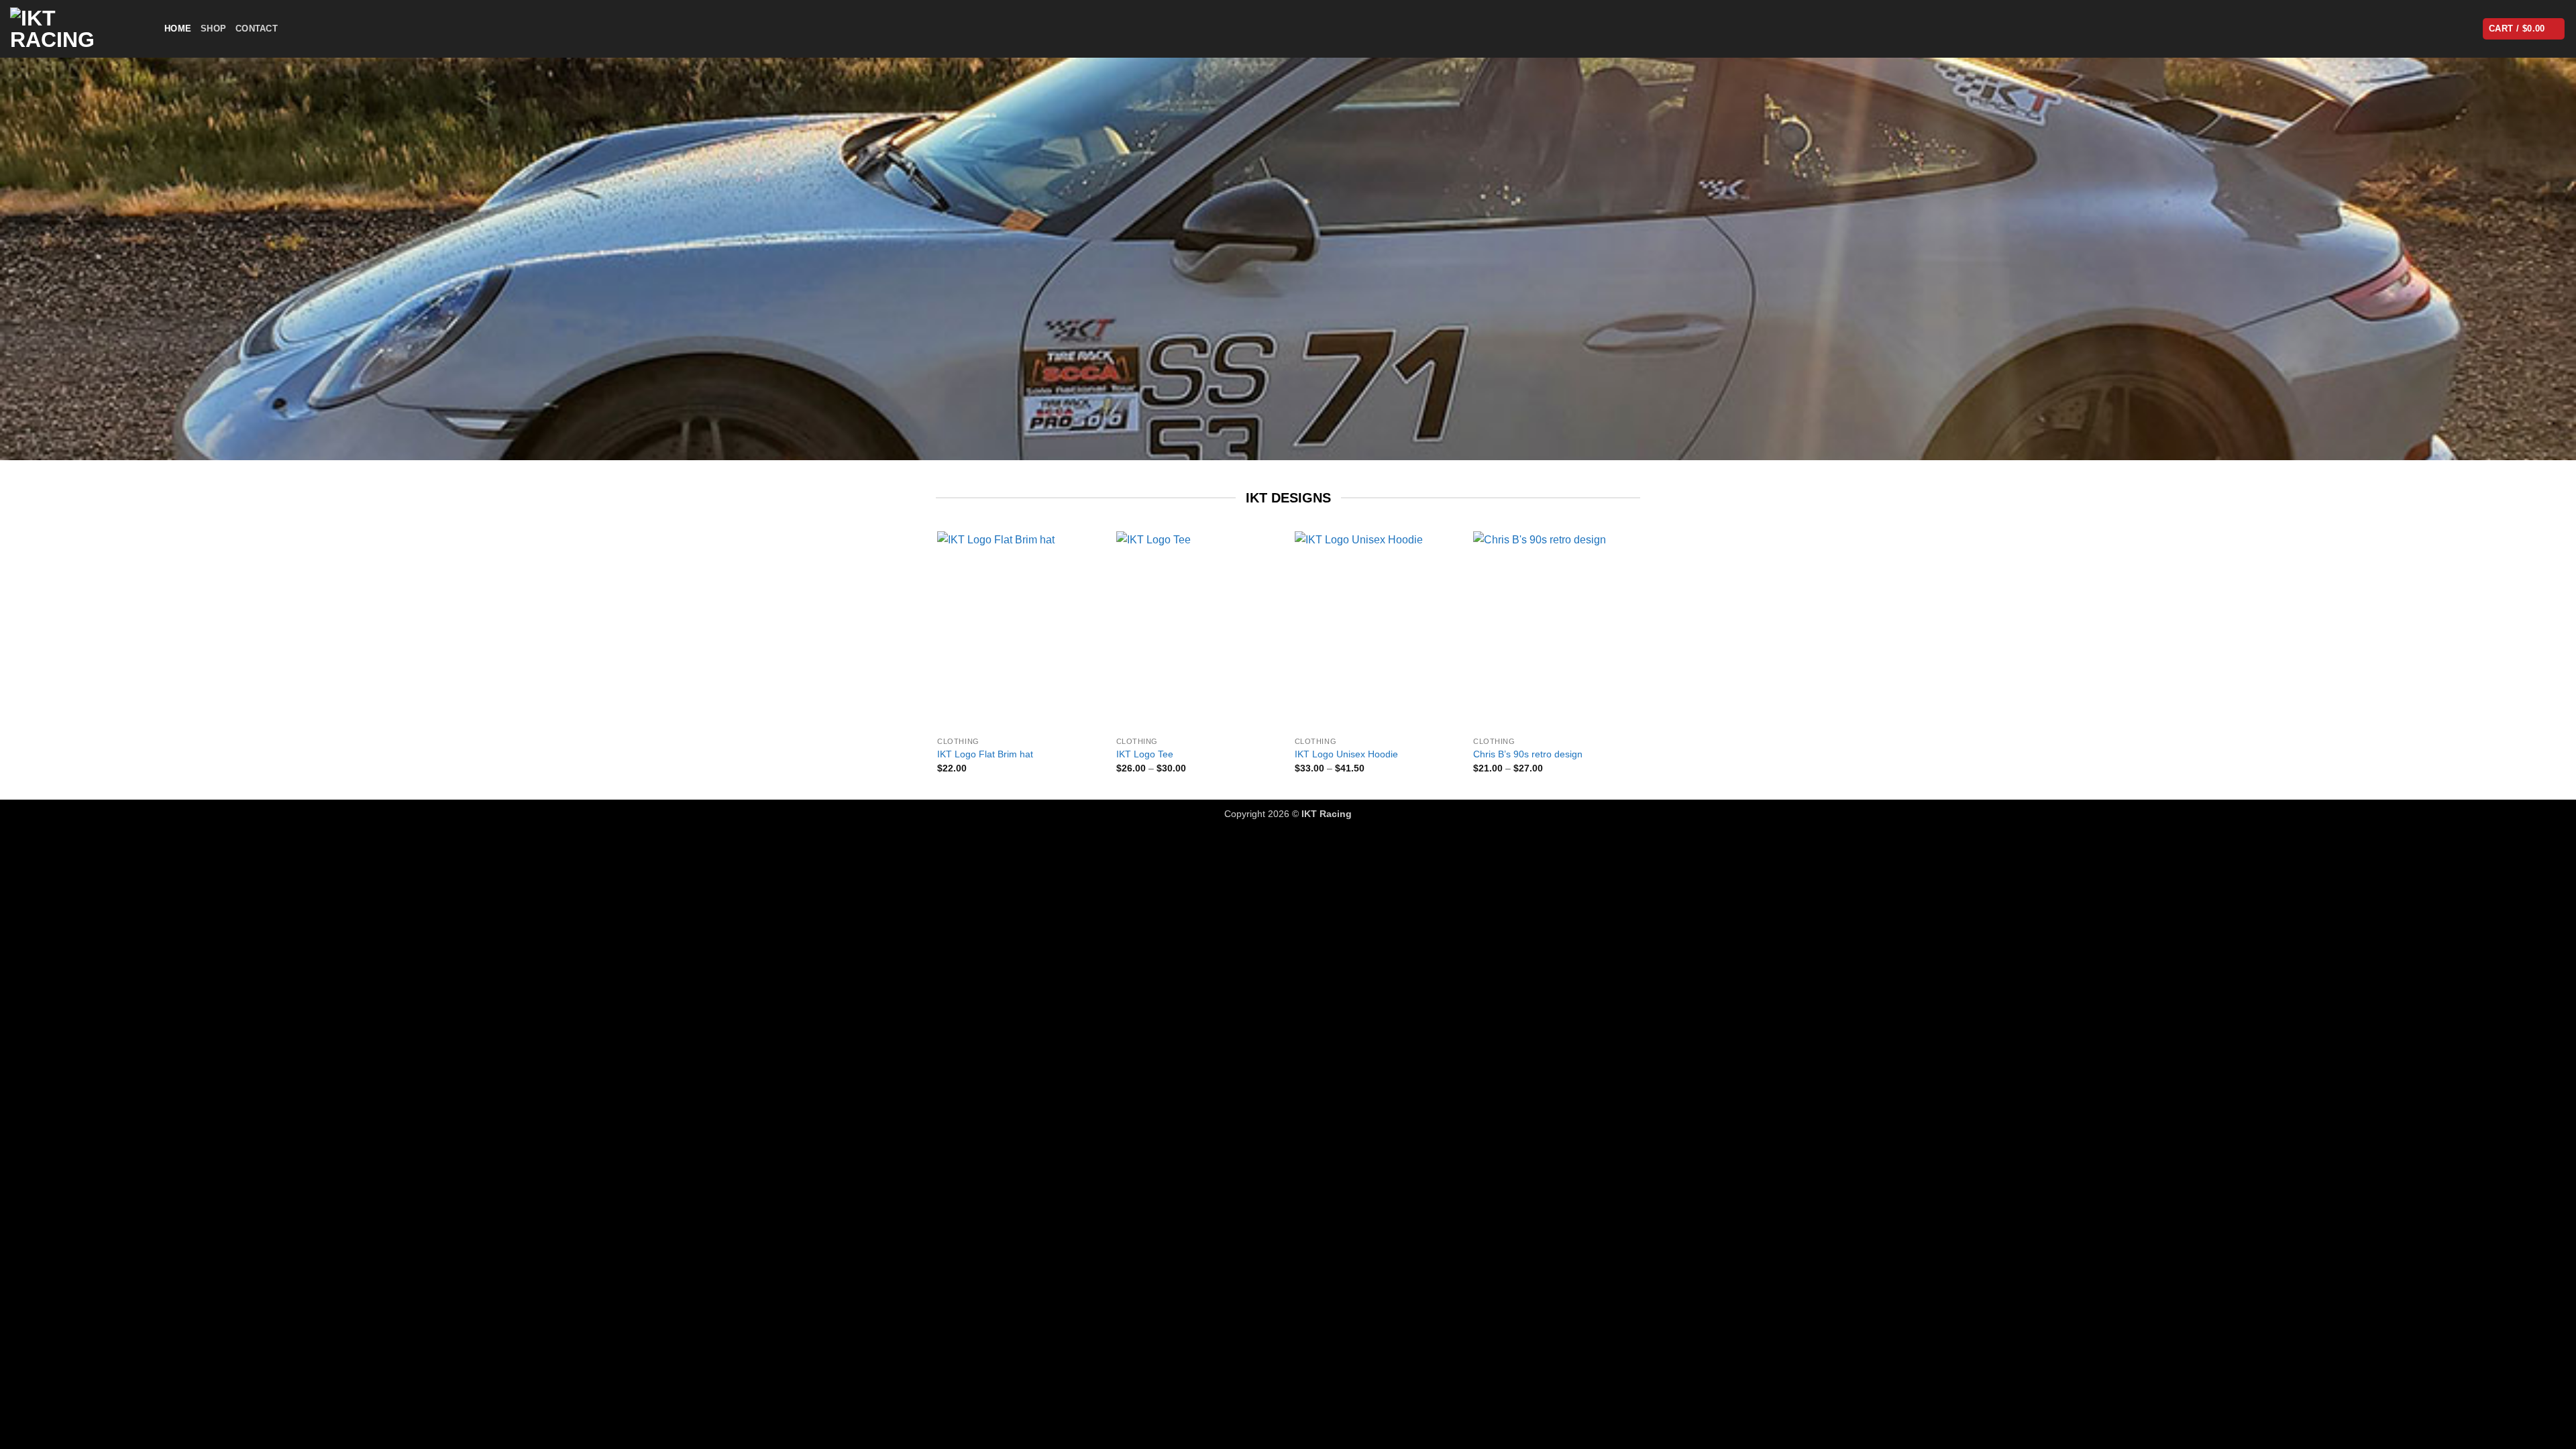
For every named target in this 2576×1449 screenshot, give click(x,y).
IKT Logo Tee (1145, 754)
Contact (257, 29)
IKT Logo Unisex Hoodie (1346, 754)
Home (178, 29)
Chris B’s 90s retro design (1528, 754)
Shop (213, 29)
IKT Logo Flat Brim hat (985, 754)
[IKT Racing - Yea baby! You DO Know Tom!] (77, 29)
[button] (2524, 29)
